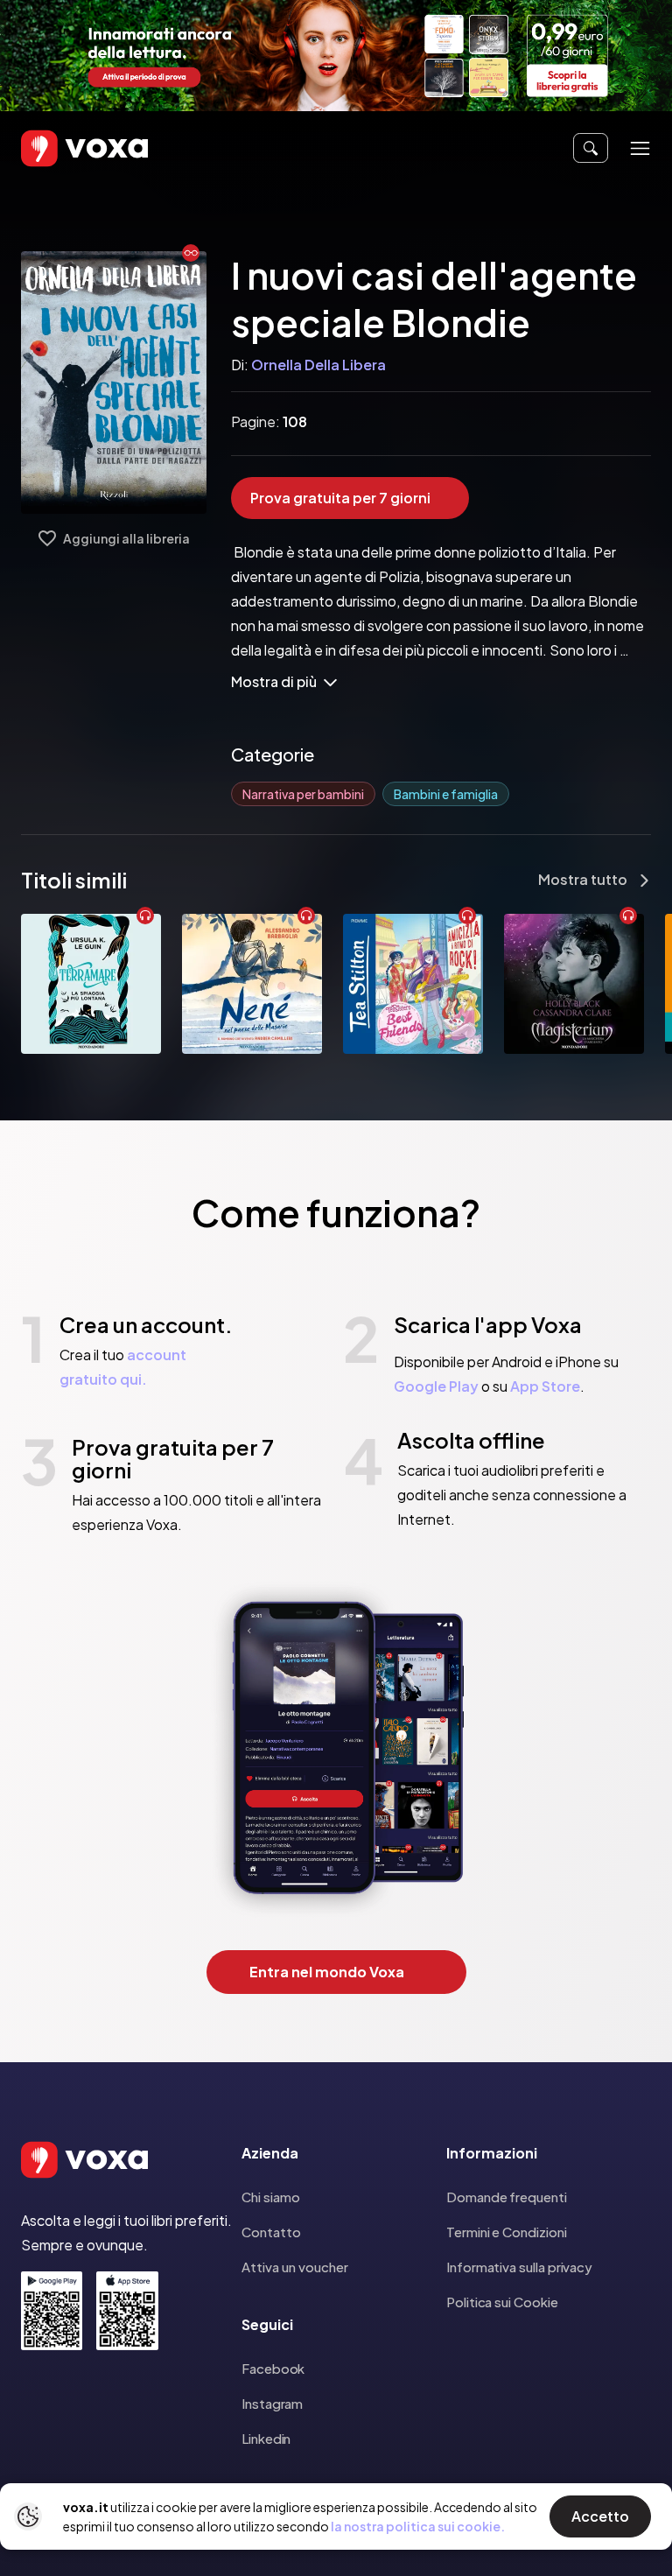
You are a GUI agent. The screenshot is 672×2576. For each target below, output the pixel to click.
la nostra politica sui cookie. (418, 2526)
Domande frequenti (507, 2197)
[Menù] (640, 148)
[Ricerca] (591, 148)
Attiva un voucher (295, 2267)
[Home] (59, 148)
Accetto (600, 2516)
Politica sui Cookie (502, 2302)
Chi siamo (271, 2197)
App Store (545, 1386)
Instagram (272, 2403)
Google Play (436, 1386)
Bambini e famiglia (446, 794)
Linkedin (266, 2438)
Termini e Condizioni (507, 2232)
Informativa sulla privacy (519, 2267)
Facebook (273, 2368)
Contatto (271, 2232)
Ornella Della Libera (318, 365)
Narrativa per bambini (303, 794)
